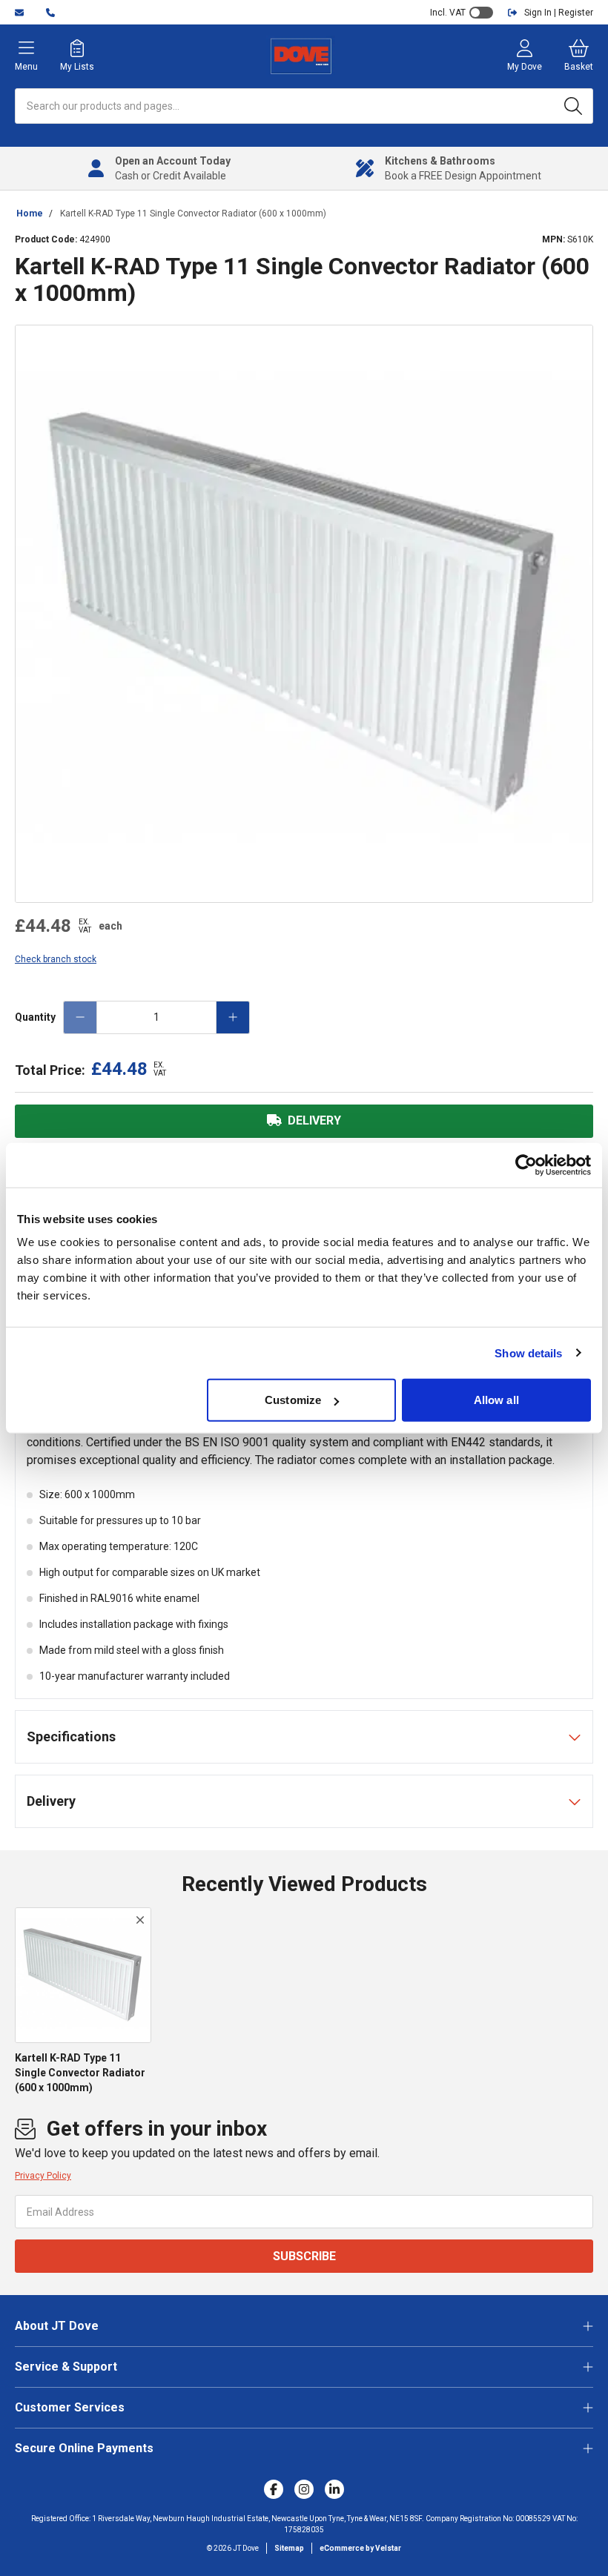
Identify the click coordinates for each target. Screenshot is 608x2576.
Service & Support (66, 2367)
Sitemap (289, 2548)
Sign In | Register (559, 13)
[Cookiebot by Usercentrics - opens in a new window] (526, 1165)
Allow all (496, 1400)
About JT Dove (57, 2326)
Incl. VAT (448, 13)
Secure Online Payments (84, 2448)
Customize (293, 1400)
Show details (528, 1352)
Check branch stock (56, 959)
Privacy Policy (43, 2176)
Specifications (71, 1736)
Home (30, 213)
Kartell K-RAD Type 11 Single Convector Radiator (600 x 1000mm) (193, 213)
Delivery (51, 1801)
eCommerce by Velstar (360, 2548)
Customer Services (70, 2407)
